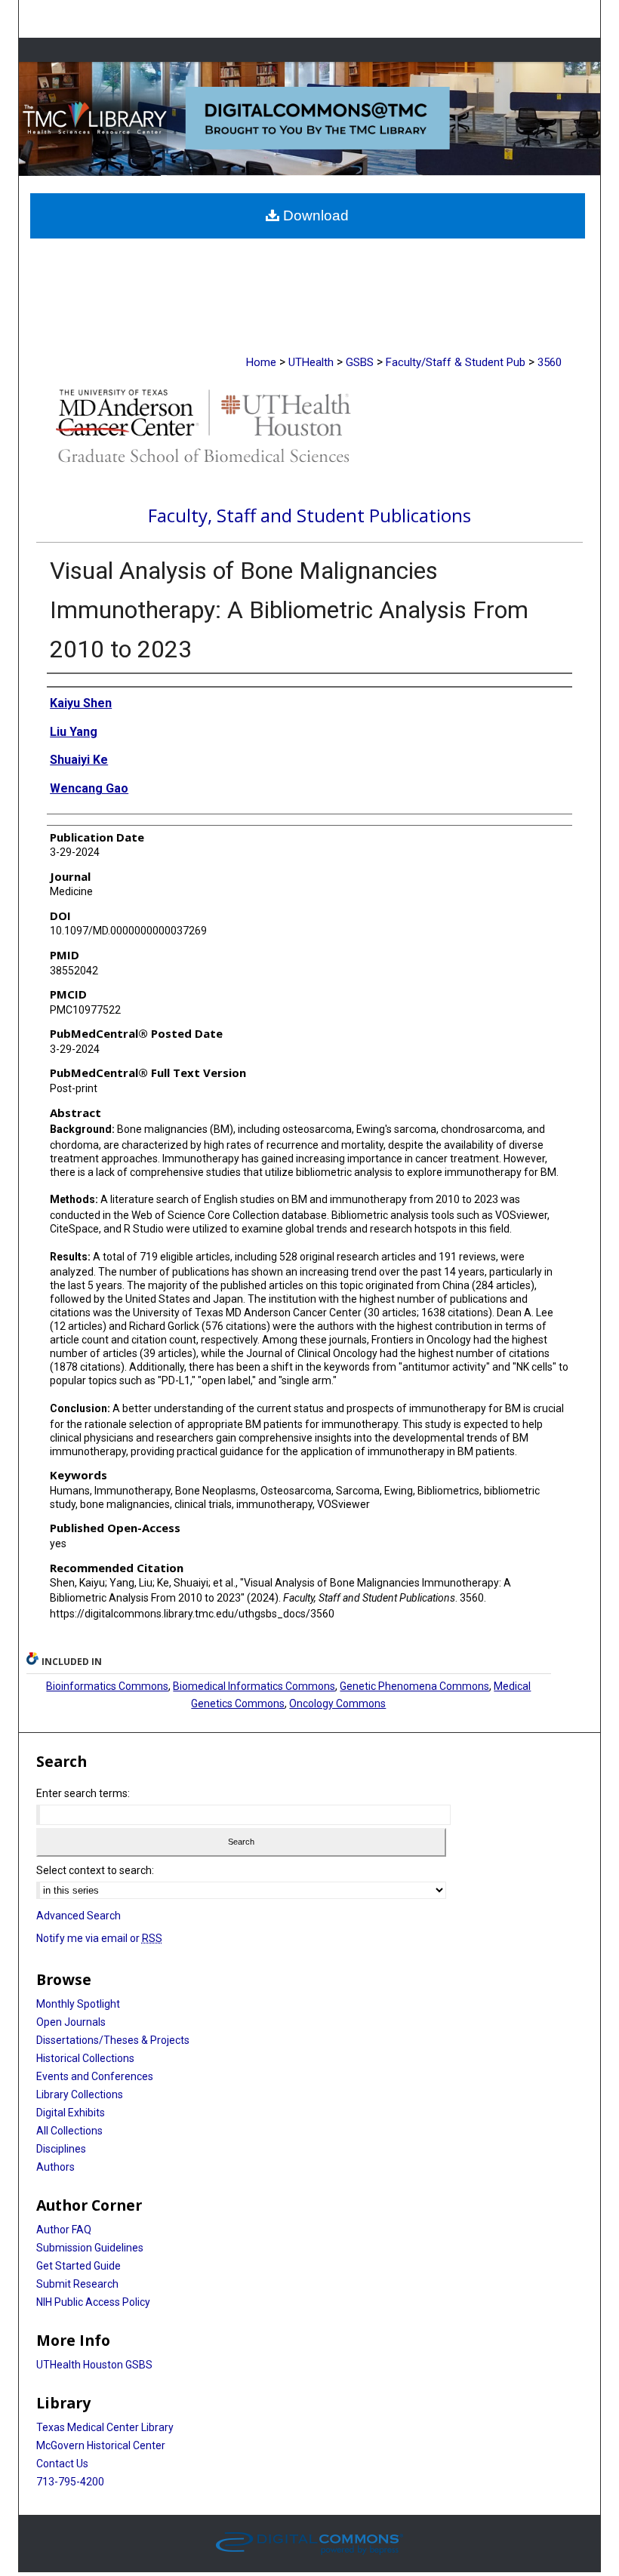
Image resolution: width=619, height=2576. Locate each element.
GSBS (360, 362)
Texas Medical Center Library (105, 2427)
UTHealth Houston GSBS (94, 2365)
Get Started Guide (79, 2266)
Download (314, 215)
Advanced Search (79, 1916)
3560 (550, 362)
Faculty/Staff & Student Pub (456, 362)
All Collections (69, 2131)
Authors (55, 2167)
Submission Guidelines (90, 2248)
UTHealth (311, 362)
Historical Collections (85, 2058)
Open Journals (71, 2022)
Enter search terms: (83, 1793)
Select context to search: (95, 1870)
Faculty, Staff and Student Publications (309, 515)
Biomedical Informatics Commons (254, 1686)
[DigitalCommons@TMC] (310, 119)
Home (261, 362)
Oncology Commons (337, 1703)
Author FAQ (64, 2230)
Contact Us (62, 2464)
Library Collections (80, 2094)
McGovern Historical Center (101, 2445)
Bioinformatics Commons (107, 1686)
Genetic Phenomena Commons (414, 1686)
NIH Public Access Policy (93, 2302)
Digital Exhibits (71, 2113)
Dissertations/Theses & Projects (113, 2040)
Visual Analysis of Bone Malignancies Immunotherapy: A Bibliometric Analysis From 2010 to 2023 (289, 610)
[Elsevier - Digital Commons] (309, 2544)
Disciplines (61, 2149)
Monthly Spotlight (78, 2004)
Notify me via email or (99, 1938)
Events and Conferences (95, 2076)
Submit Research (77, 2284)
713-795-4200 (70, 2482)
